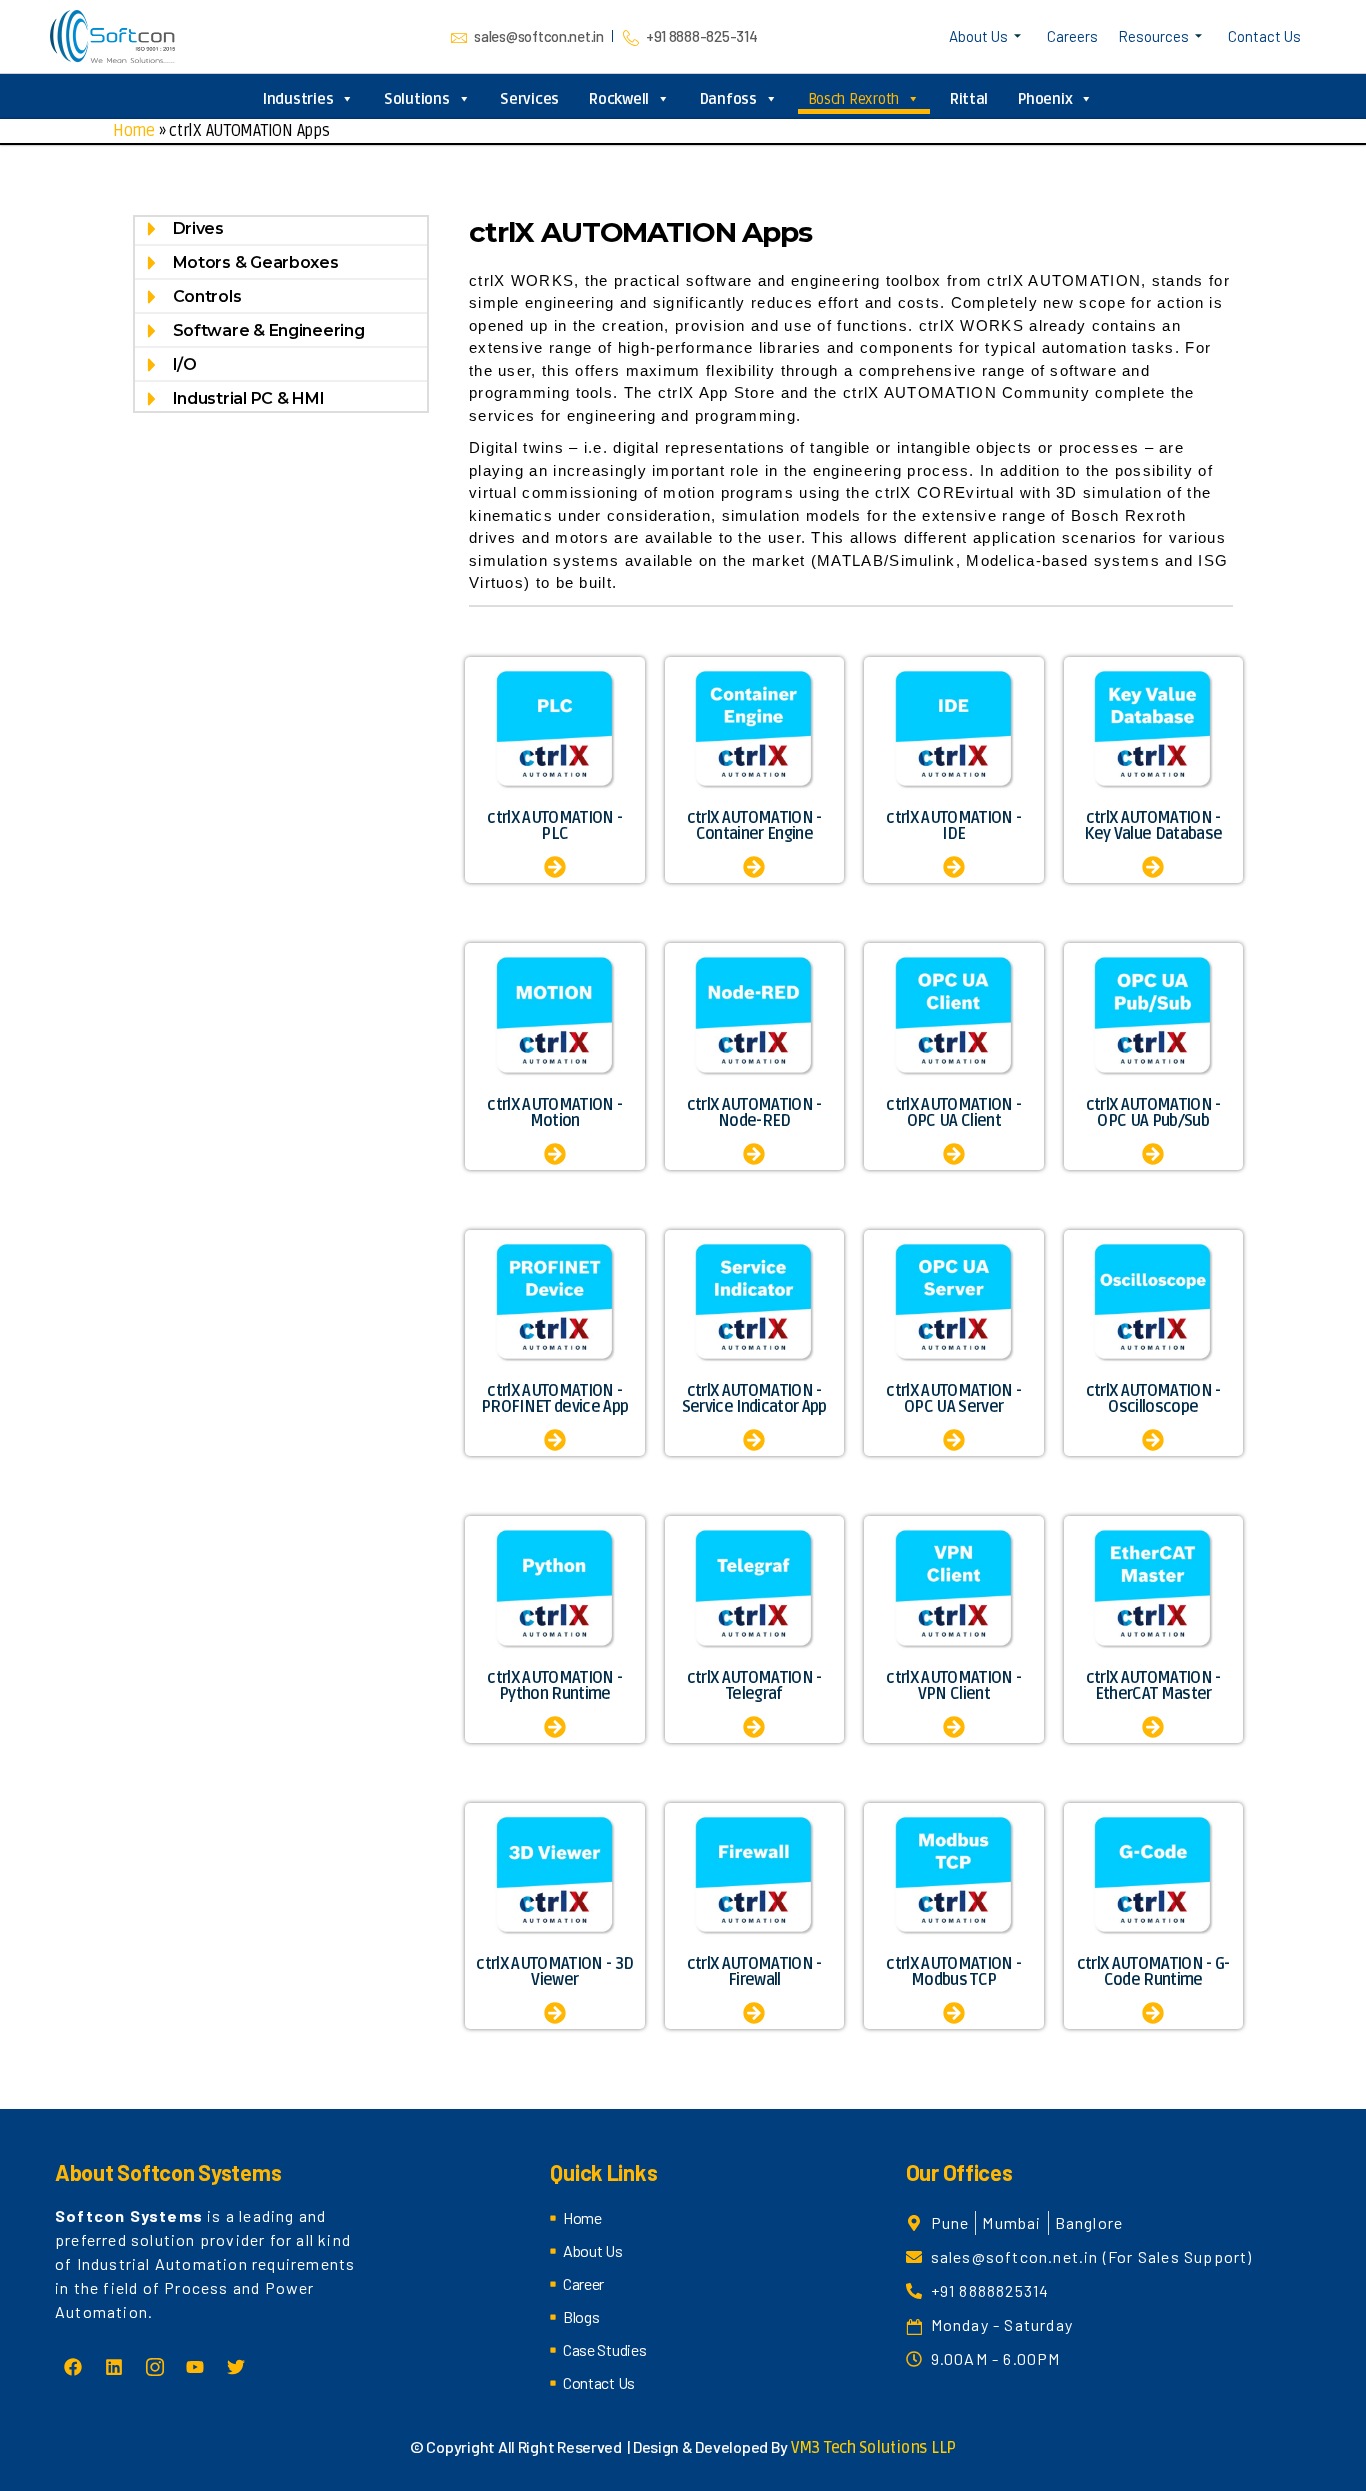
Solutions (417, 99)
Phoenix (1045, 99)
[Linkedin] (114, 2367)
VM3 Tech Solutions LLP (873, 2448)
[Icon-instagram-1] (154, 2367)
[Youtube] (195, 2367)
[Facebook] (73, 2367)
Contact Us (1264, 36)
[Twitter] (236, 2367)
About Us (978, 36)
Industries (298, 99)
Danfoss (728, 99)
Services (529, 99)
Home (134, 131)
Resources (1153, 36)
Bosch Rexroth (854, 99)
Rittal (969, 99)
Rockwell (619, 99)
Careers (1072, 36)
